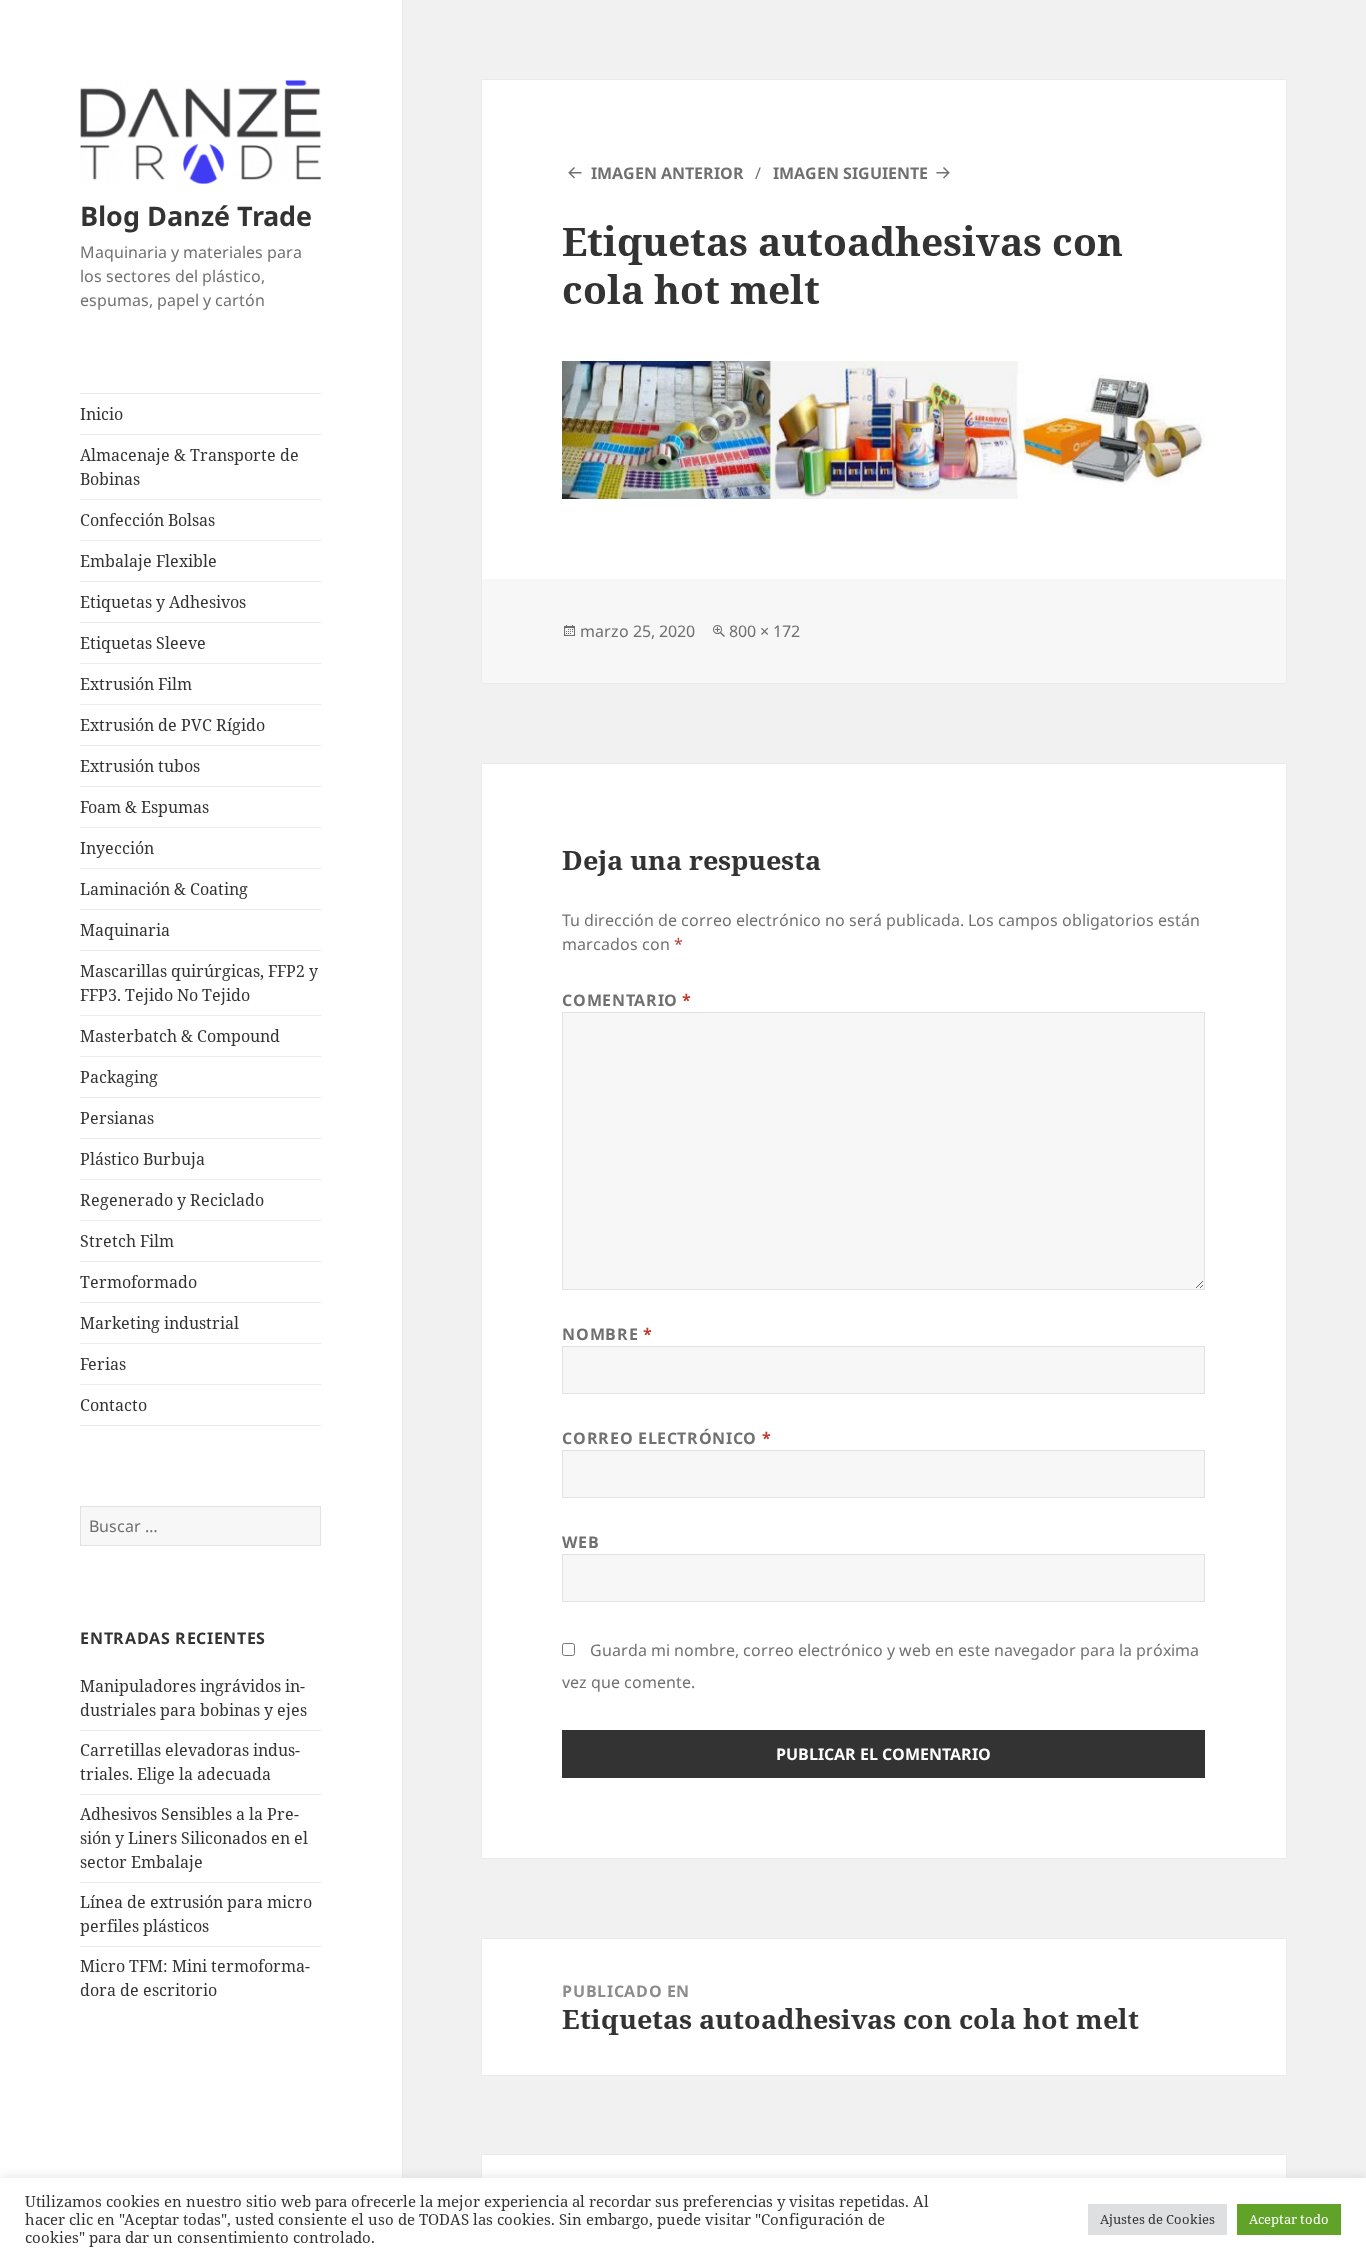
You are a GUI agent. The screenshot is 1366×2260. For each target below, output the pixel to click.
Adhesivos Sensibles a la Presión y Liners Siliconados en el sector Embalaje (194, 1838)
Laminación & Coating (164, 889)
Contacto (113, 1405)
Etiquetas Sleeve (143, 643)
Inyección (117, 848)
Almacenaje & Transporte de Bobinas (189, 467)
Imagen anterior (667, 173)
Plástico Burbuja (142, 1159)
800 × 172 (764, 631)
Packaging (119, 1077)
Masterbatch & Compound (180, 1036)
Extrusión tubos (140, 766)
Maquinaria (125, 930)
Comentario (627, 1000)
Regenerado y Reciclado (172, 1200)
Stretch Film (127, 1241)
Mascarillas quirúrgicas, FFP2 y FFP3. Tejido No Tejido (199, 983)
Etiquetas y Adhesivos (163, 602)
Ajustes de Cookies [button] (1157, 2219)
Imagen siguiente (850, 173)
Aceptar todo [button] (1289, 2219)
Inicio (101, 414)
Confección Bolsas (147, 520)
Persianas (117, 1118)
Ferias (103, 1364)
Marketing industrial (159, 1323)
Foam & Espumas (144, 807)
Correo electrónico (666, 1438)
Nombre (607, 1334)
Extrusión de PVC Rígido (172, 725)
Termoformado (138, 1282)
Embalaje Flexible (148, 561)
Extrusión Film (136, 684)
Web (580, 1542)
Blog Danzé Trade (196, 215)
